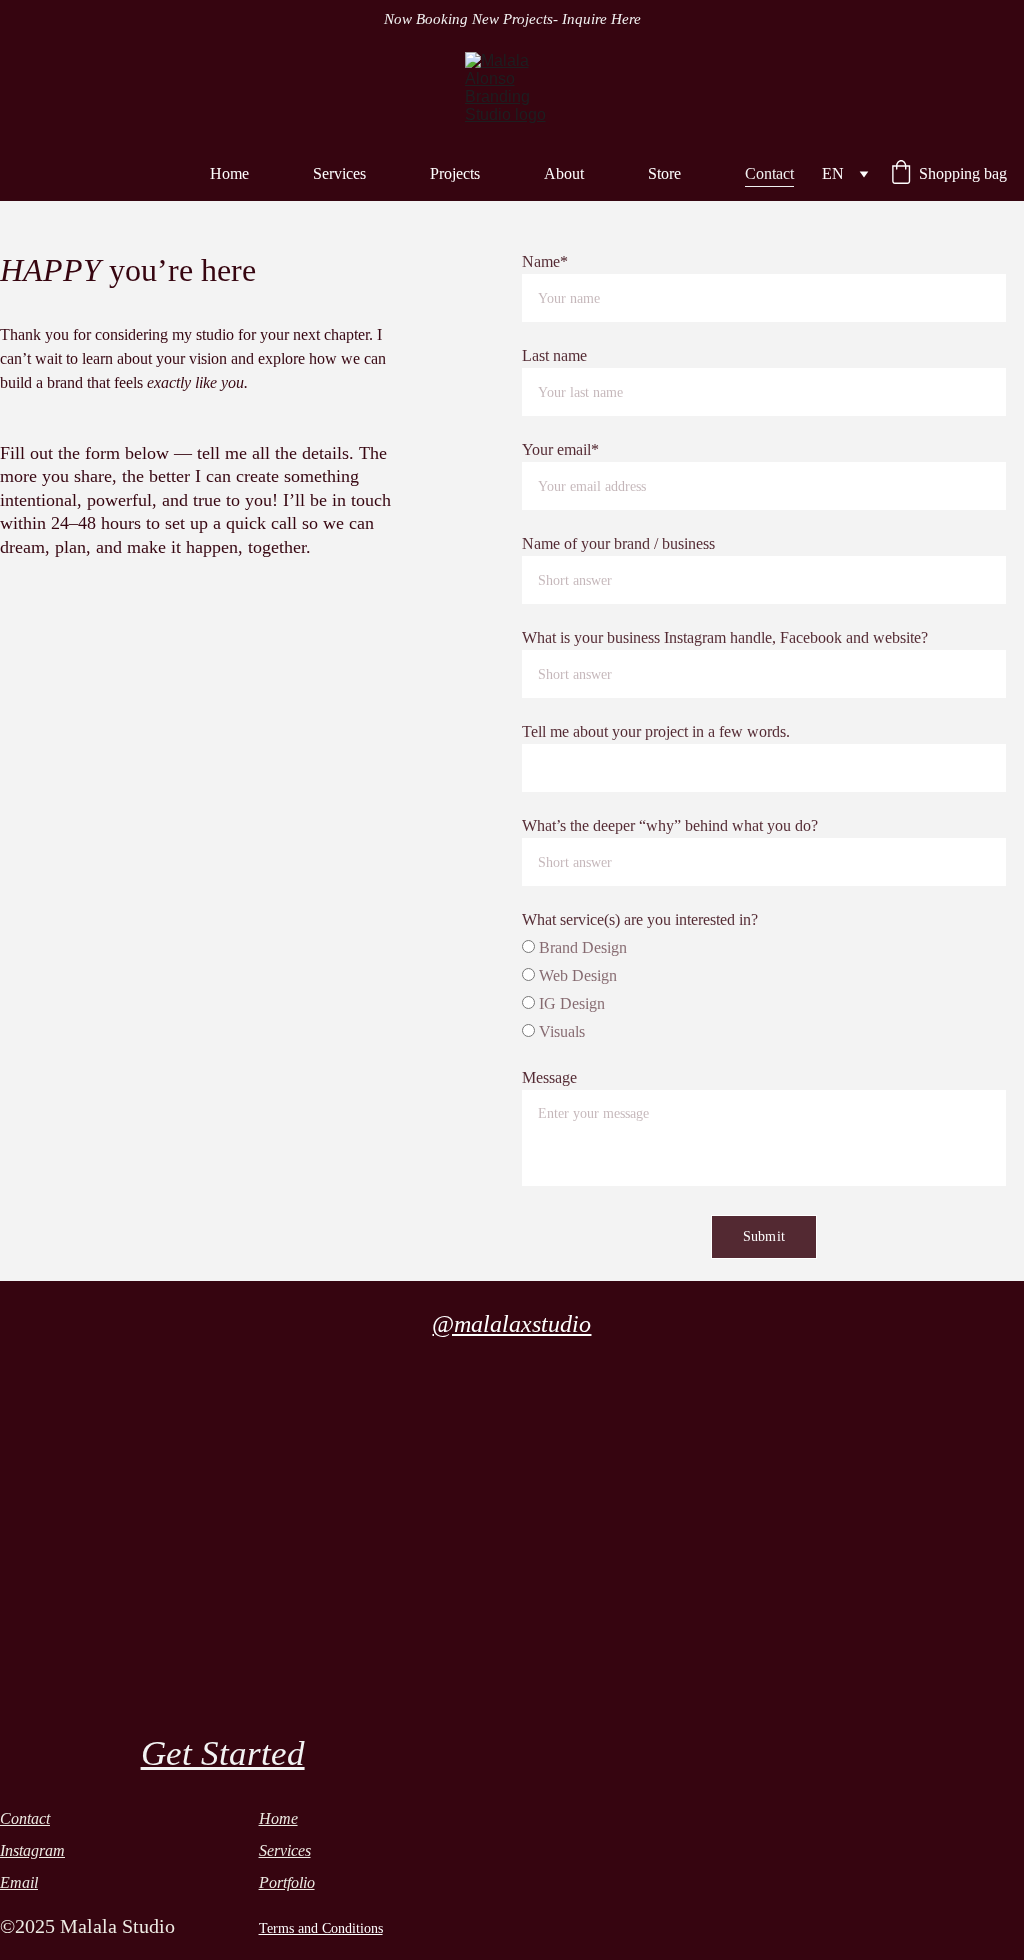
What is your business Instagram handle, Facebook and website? (725, 637)
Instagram (32, 1850)
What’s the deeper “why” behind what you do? (670, 825)
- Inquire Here (597, 19)
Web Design (576, 975)
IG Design (570, 1003)
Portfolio (287, 1882)
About (564, 173)
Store (664, 173)
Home (229, 173)
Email (19, 1882)
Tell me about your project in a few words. (656, 731)
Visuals (560, 1031)
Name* (545, 261)
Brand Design (581, 947)
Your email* (560, 449)
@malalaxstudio (511, 1324)
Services (339, 173)
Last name (554, 355)
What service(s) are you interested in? (640, 919)
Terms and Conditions (321, 1928)
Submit (764, 1236)
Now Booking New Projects (468, 19)
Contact (769, 173)
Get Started (223, 1753)
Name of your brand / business (618, 543)
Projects (455, 173)
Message (549, 1077)
